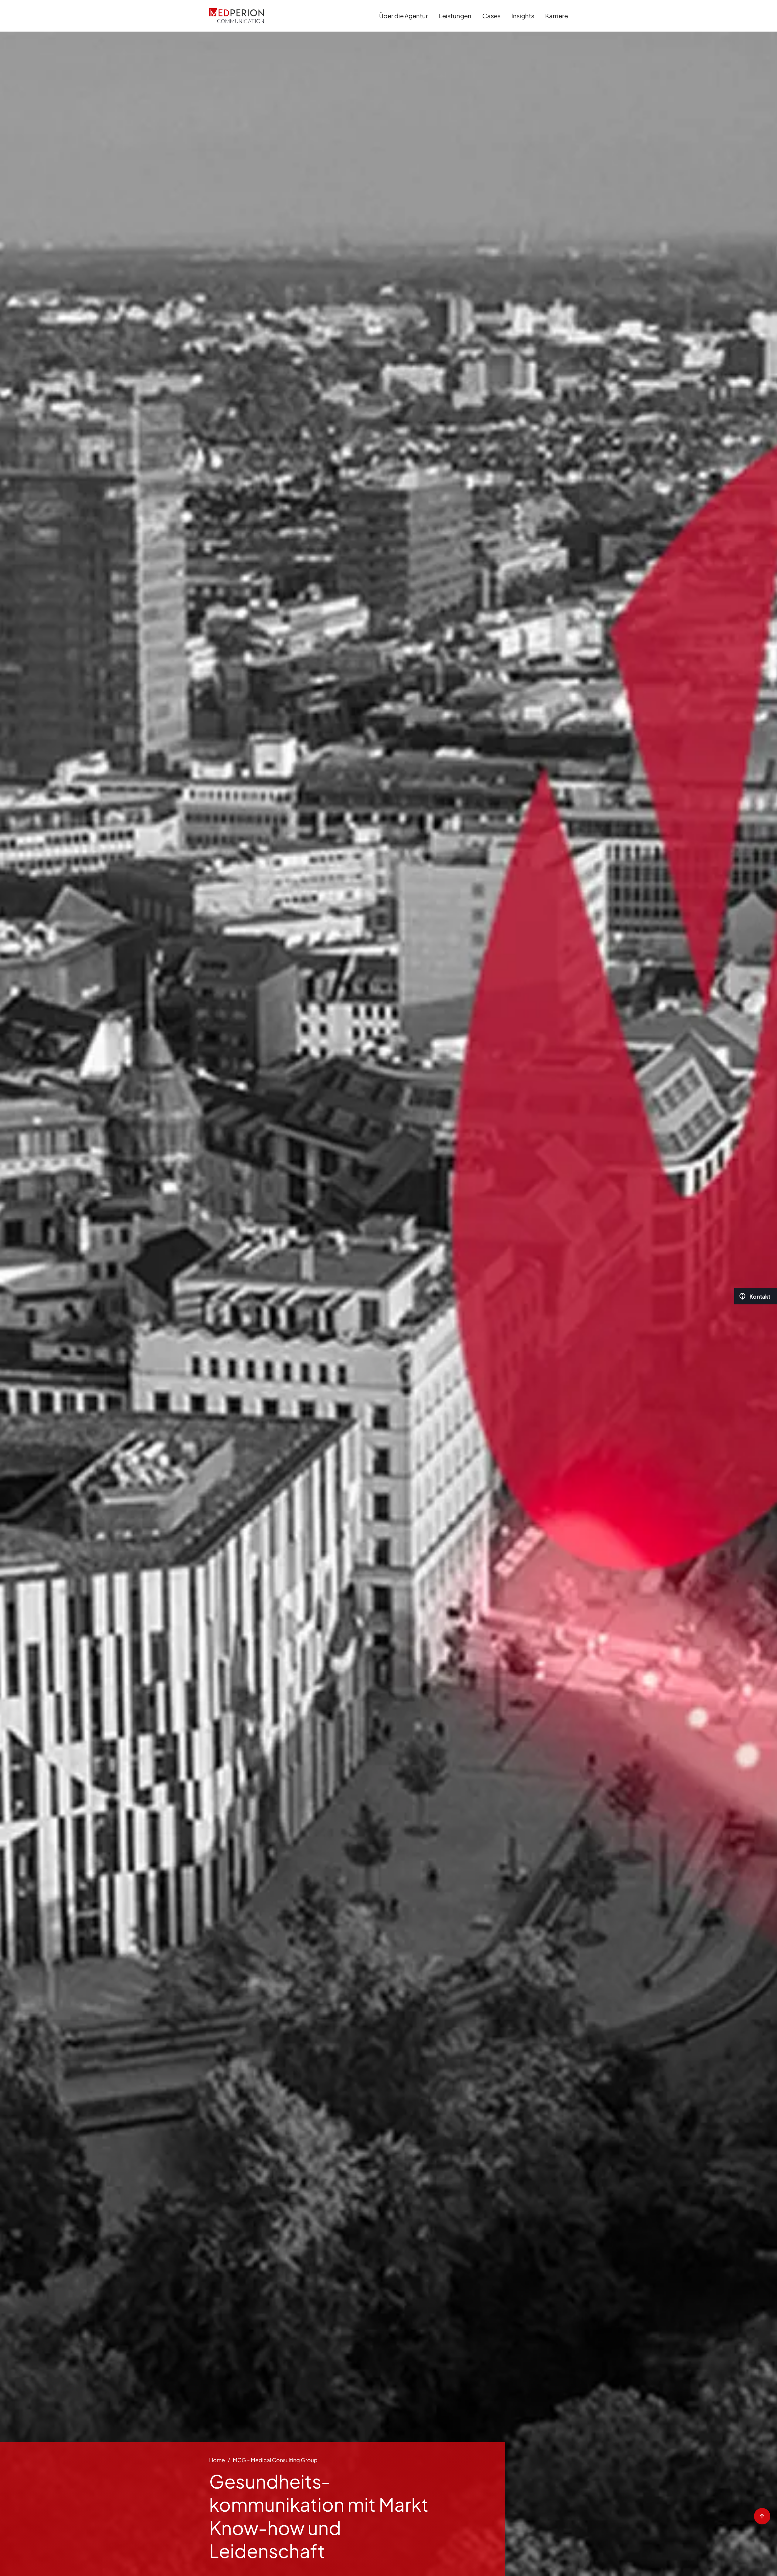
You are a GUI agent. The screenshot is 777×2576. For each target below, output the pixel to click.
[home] (236, 16)
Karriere (556, 16)
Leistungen (455, 16)
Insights (523, 16)
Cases (491, 16)
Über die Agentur (404, 16)
